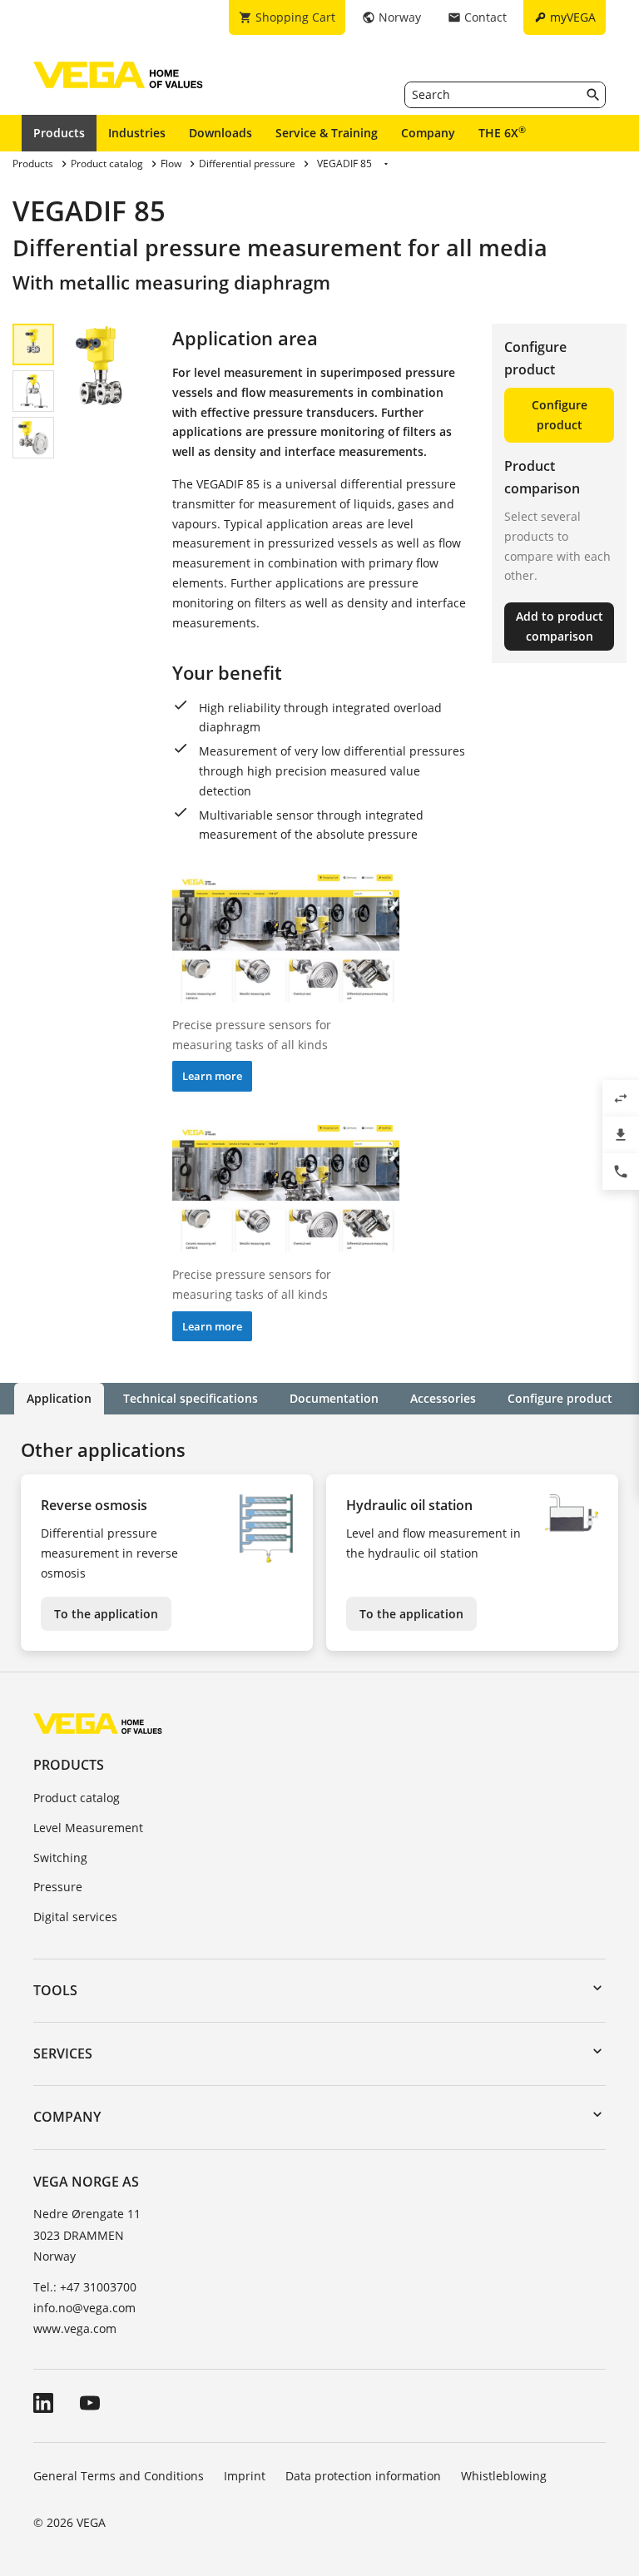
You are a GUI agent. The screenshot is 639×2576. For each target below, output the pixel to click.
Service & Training (327, 133)
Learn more (212, 1076)
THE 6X (502, 132)
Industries (137, 133)
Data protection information (363, 2476)
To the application (106, 1614)
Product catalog (77, 1798)
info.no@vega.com (84, 2308)
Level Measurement (88, 1828)
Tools (55, 1990)
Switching (60, 1858)
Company (428, 133)
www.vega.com (75, 2328)
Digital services (75, 1917)
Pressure (58, 1887)
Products (59, 133)
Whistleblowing (504, 2476)
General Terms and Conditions (119, 2476)
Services (63, 2053)
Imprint (245, 2476)
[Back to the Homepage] (98, 1723)
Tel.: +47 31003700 (85, 2287)
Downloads (220, 133)
